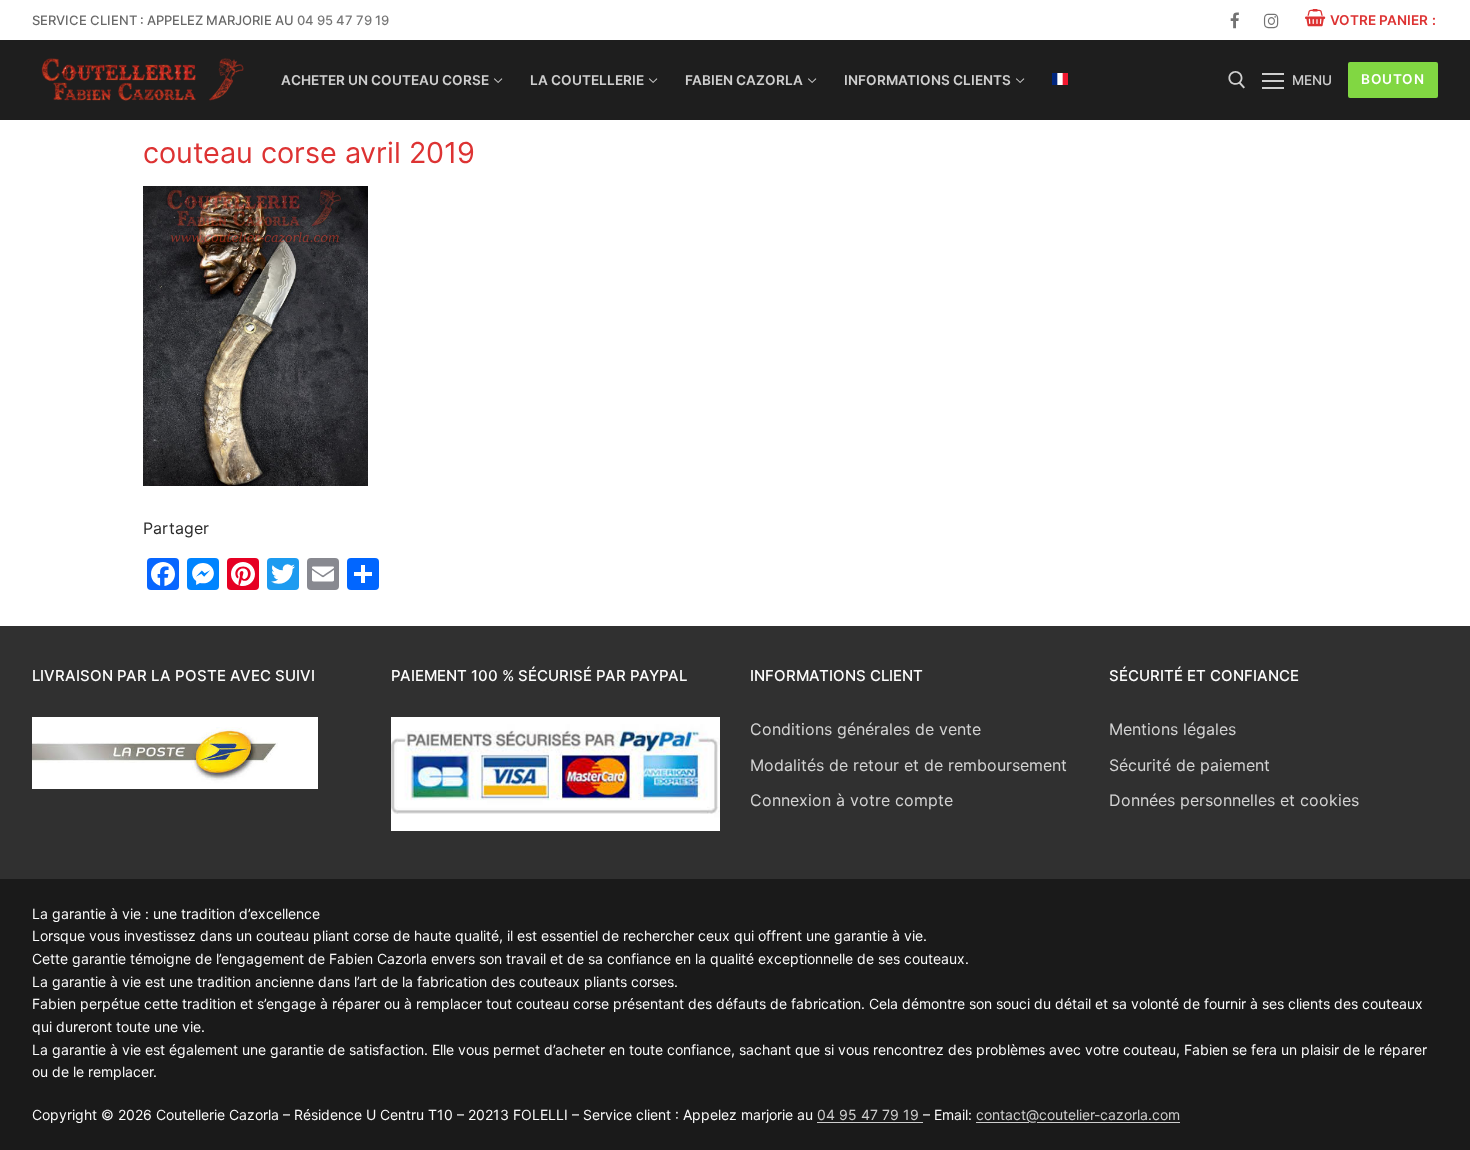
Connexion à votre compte (851, 800)
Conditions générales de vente (865, 729)
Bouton (1392, 79)
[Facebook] (1235, 20)
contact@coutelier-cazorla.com (1078, 1114)
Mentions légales (1172, 729)
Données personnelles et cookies (1234, 800)
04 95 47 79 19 (343, 20)
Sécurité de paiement (1189, 765)
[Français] (1060, 79)
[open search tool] (1237, 80)
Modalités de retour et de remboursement (908, 765)
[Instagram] (1271, 20)
